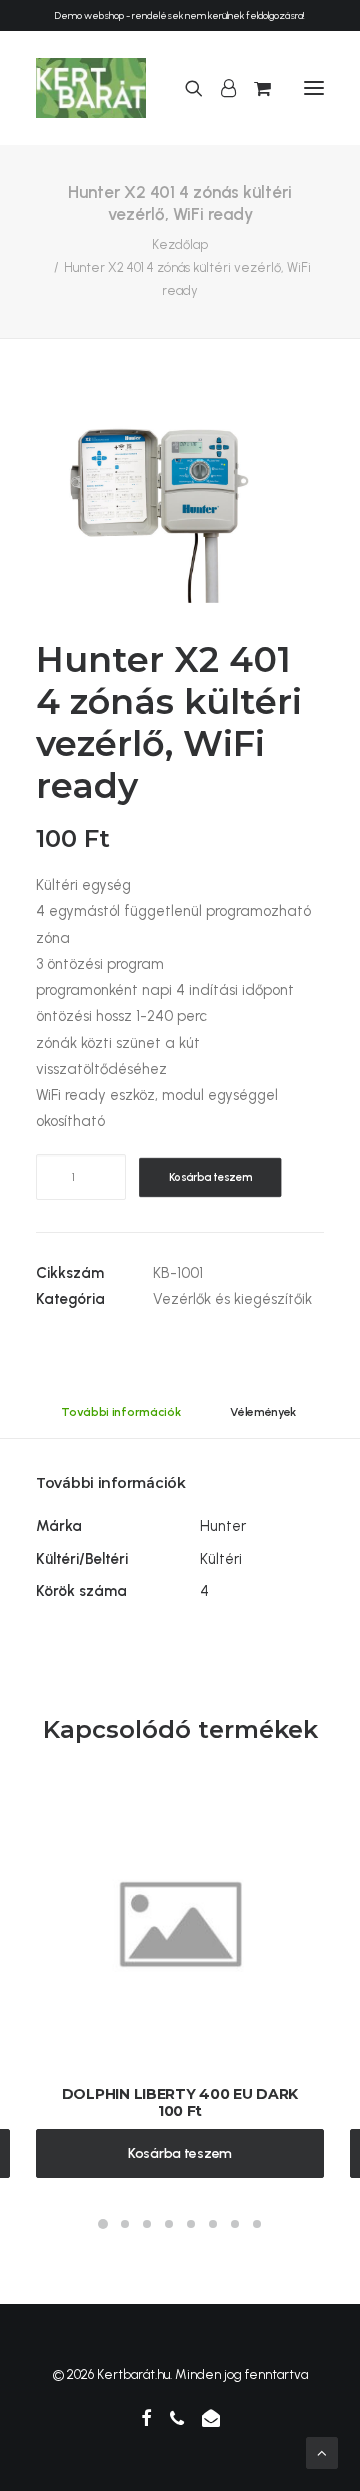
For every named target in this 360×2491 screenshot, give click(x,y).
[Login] (219, 88)
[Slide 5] (191, 2224)
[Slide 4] (169, 2224)
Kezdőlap (180, 244)
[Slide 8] (257, 2224)
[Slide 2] (125, 2224)
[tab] (264, 1420)
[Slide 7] (235, 2224)
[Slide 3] (147, 2224)
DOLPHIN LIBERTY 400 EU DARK (180, 2094)
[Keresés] (185, 88)
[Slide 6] (213, 2224)
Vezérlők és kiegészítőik (232, 1299)
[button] (314, 88)
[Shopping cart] (253, 88)
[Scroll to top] (322, 2452)
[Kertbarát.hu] (91, 88)
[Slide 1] (103, 2224)
